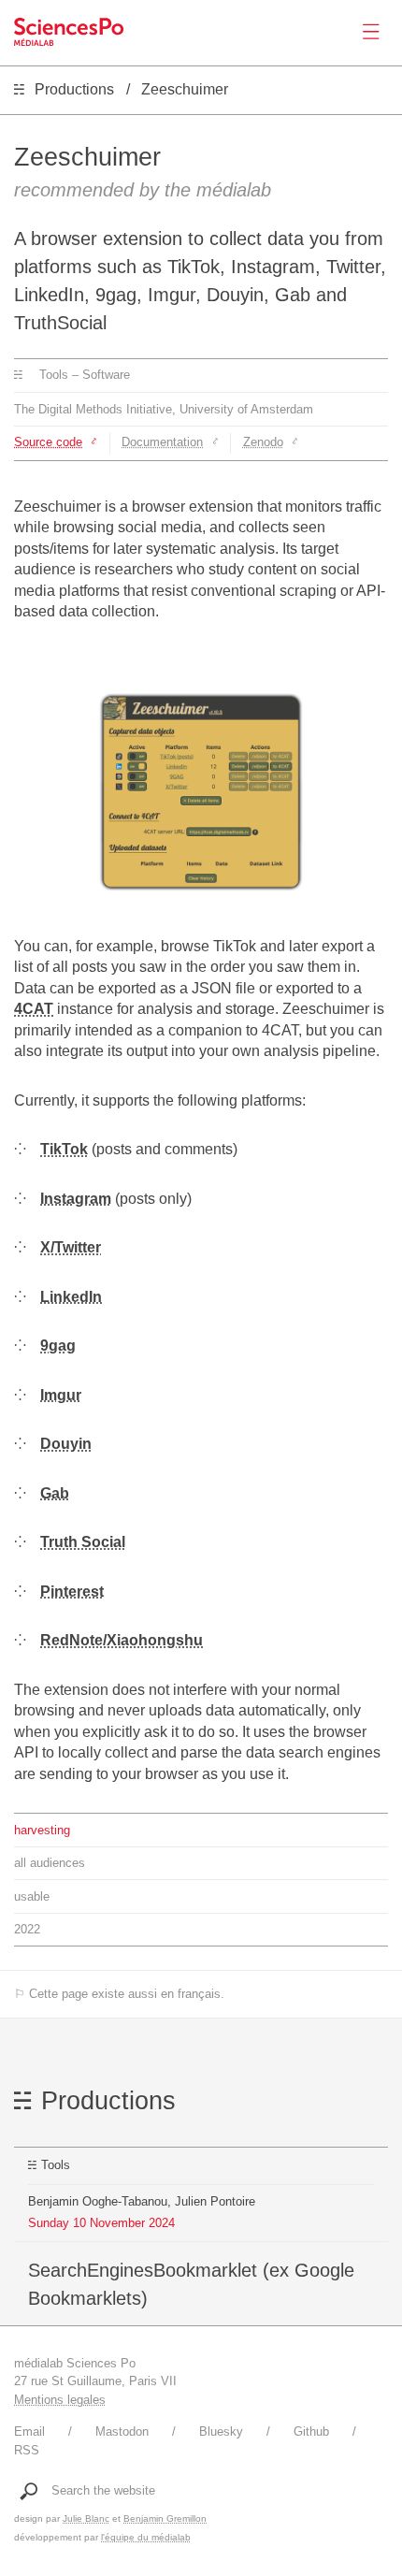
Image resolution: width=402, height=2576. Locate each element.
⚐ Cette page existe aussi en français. (119, 1994)
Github (311, 2431)
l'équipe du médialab (146, 2537)
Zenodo (263, 442)
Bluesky (221, 2431)
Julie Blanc (86, 2518)
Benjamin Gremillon (165, 2518)
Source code (48, 442)
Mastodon (122, 2431)
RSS (27, 2450)
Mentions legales (60, 2400)
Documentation (162, 442)
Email (29, 2431)
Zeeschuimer (185, 89)
